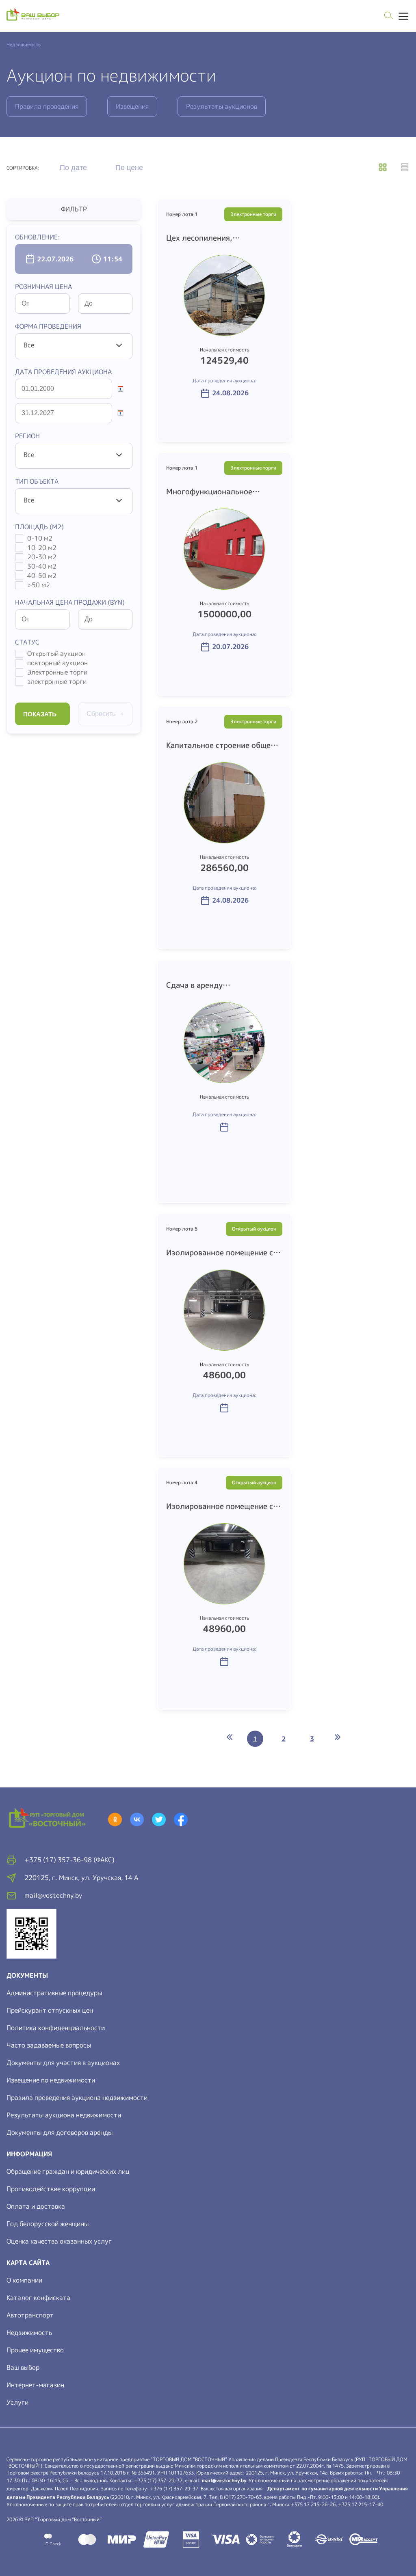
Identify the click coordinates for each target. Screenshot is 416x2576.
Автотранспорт (30, 2315)
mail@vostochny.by (224, 2480)
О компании (24, 2280)
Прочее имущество (35, 2350)
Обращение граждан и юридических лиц (68, 2171)
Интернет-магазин (35, 2385)
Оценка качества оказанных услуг (59, 2241)
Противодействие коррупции (51, 2189)
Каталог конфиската (38, 2298)
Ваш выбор (23, 2367)
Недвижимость (29, 2332)
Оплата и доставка (36, 2206)
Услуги (17, 2402)
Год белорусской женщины (48, 2224)
